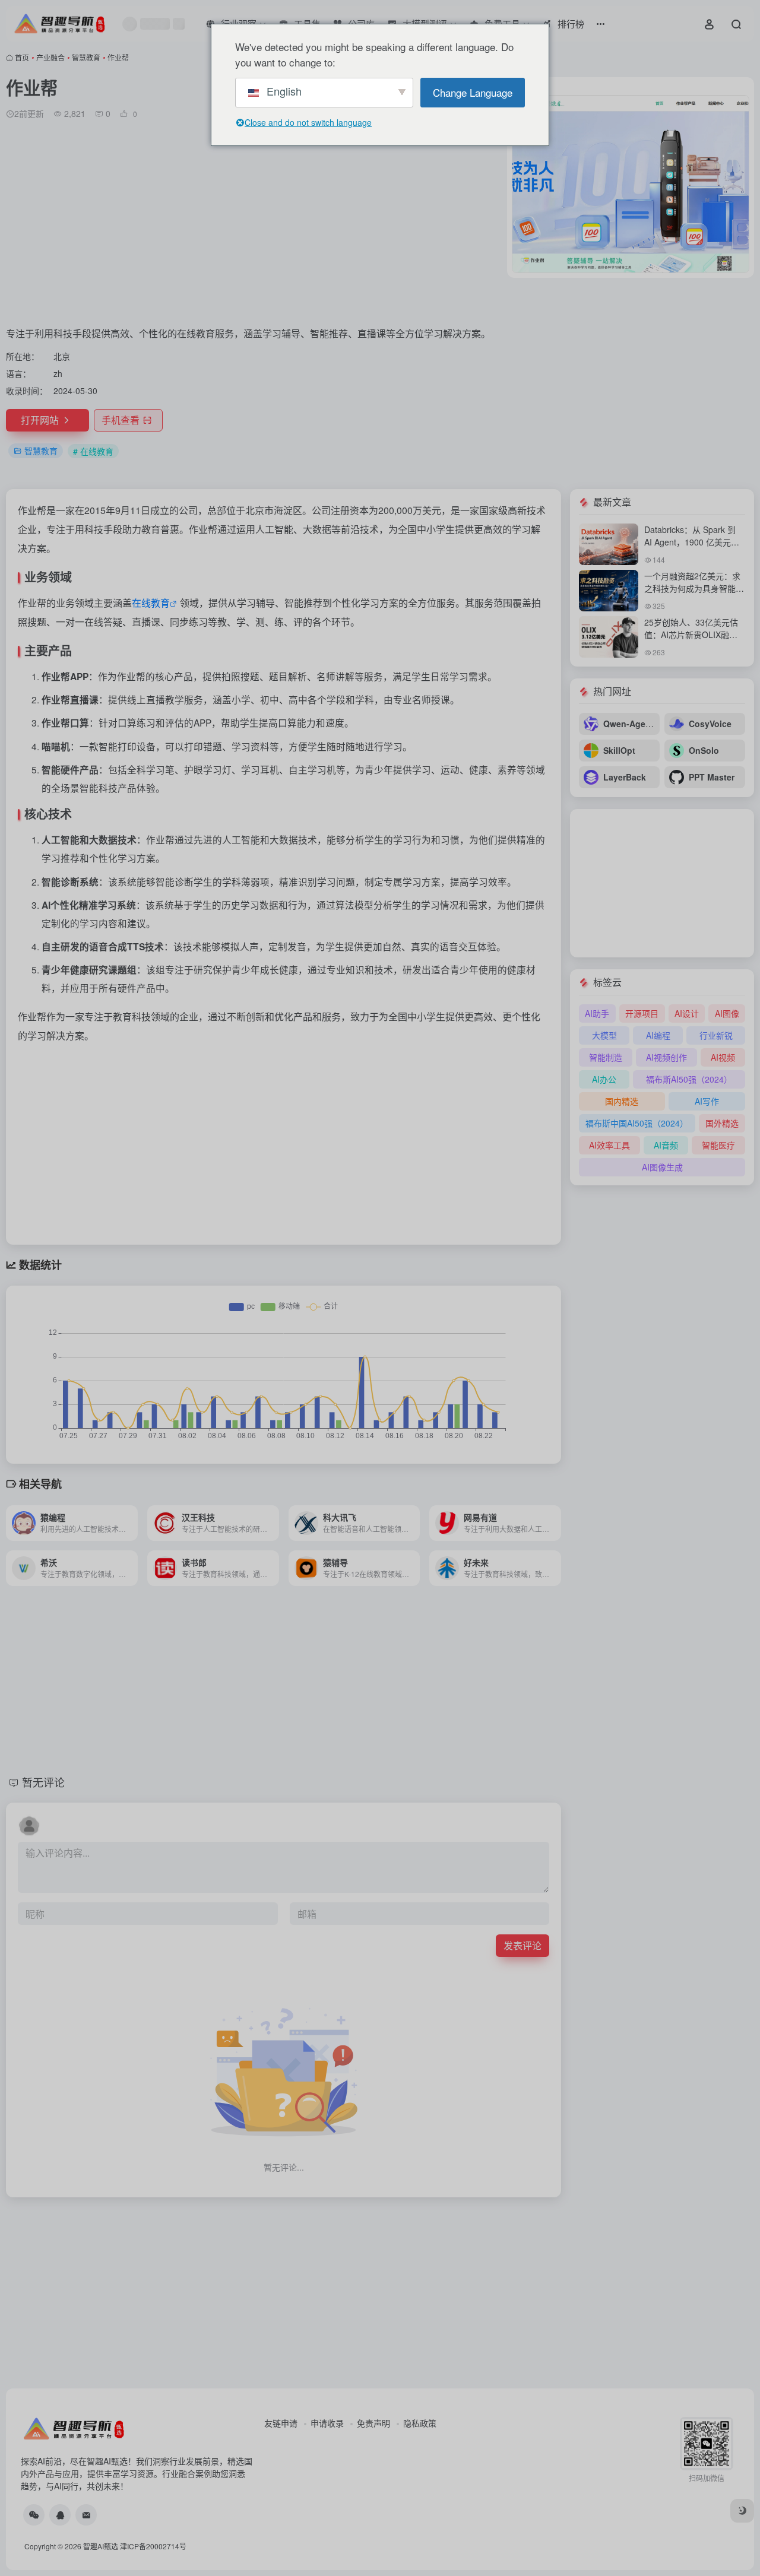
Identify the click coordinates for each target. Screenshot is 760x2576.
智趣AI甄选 (101, 2546)
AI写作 (707, 1101)
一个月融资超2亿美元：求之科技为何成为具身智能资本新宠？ (694, 588)
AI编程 (658, 1035)
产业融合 (50, 57)
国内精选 (622, 1101)
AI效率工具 (609, 1145)
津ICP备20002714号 (153, 2546)
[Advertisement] (254, 227)
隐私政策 (420, 2423)
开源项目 (642, 1013)
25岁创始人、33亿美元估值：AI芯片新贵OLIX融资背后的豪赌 (691, 635)
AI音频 (666, 1145)
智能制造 (606, 1057)
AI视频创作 (666, 1057)
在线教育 (151, 603)
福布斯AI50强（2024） (689, 1079)
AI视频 (723, 1057)
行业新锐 (716, 1035)
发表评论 (522, 1945)
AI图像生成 (662, 1167)
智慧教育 (86, 57)
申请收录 (327, 2423)
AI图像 (727, 1013)
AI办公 (604, 1079)
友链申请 (281, 2423)
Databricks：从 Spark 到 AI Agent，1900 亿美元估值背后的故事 (692, 542)
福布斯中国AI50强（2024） (637, 1123)
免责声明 (373, 2423)
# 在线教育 (93, 451)
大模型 (604, 1035)
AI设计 (687, 1013)
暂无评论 (43, 1782)
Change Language (473, 92)
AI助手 (597, 1013)
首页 (22, 57)
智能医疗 (718, 1145)
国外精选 (722, 1123)
